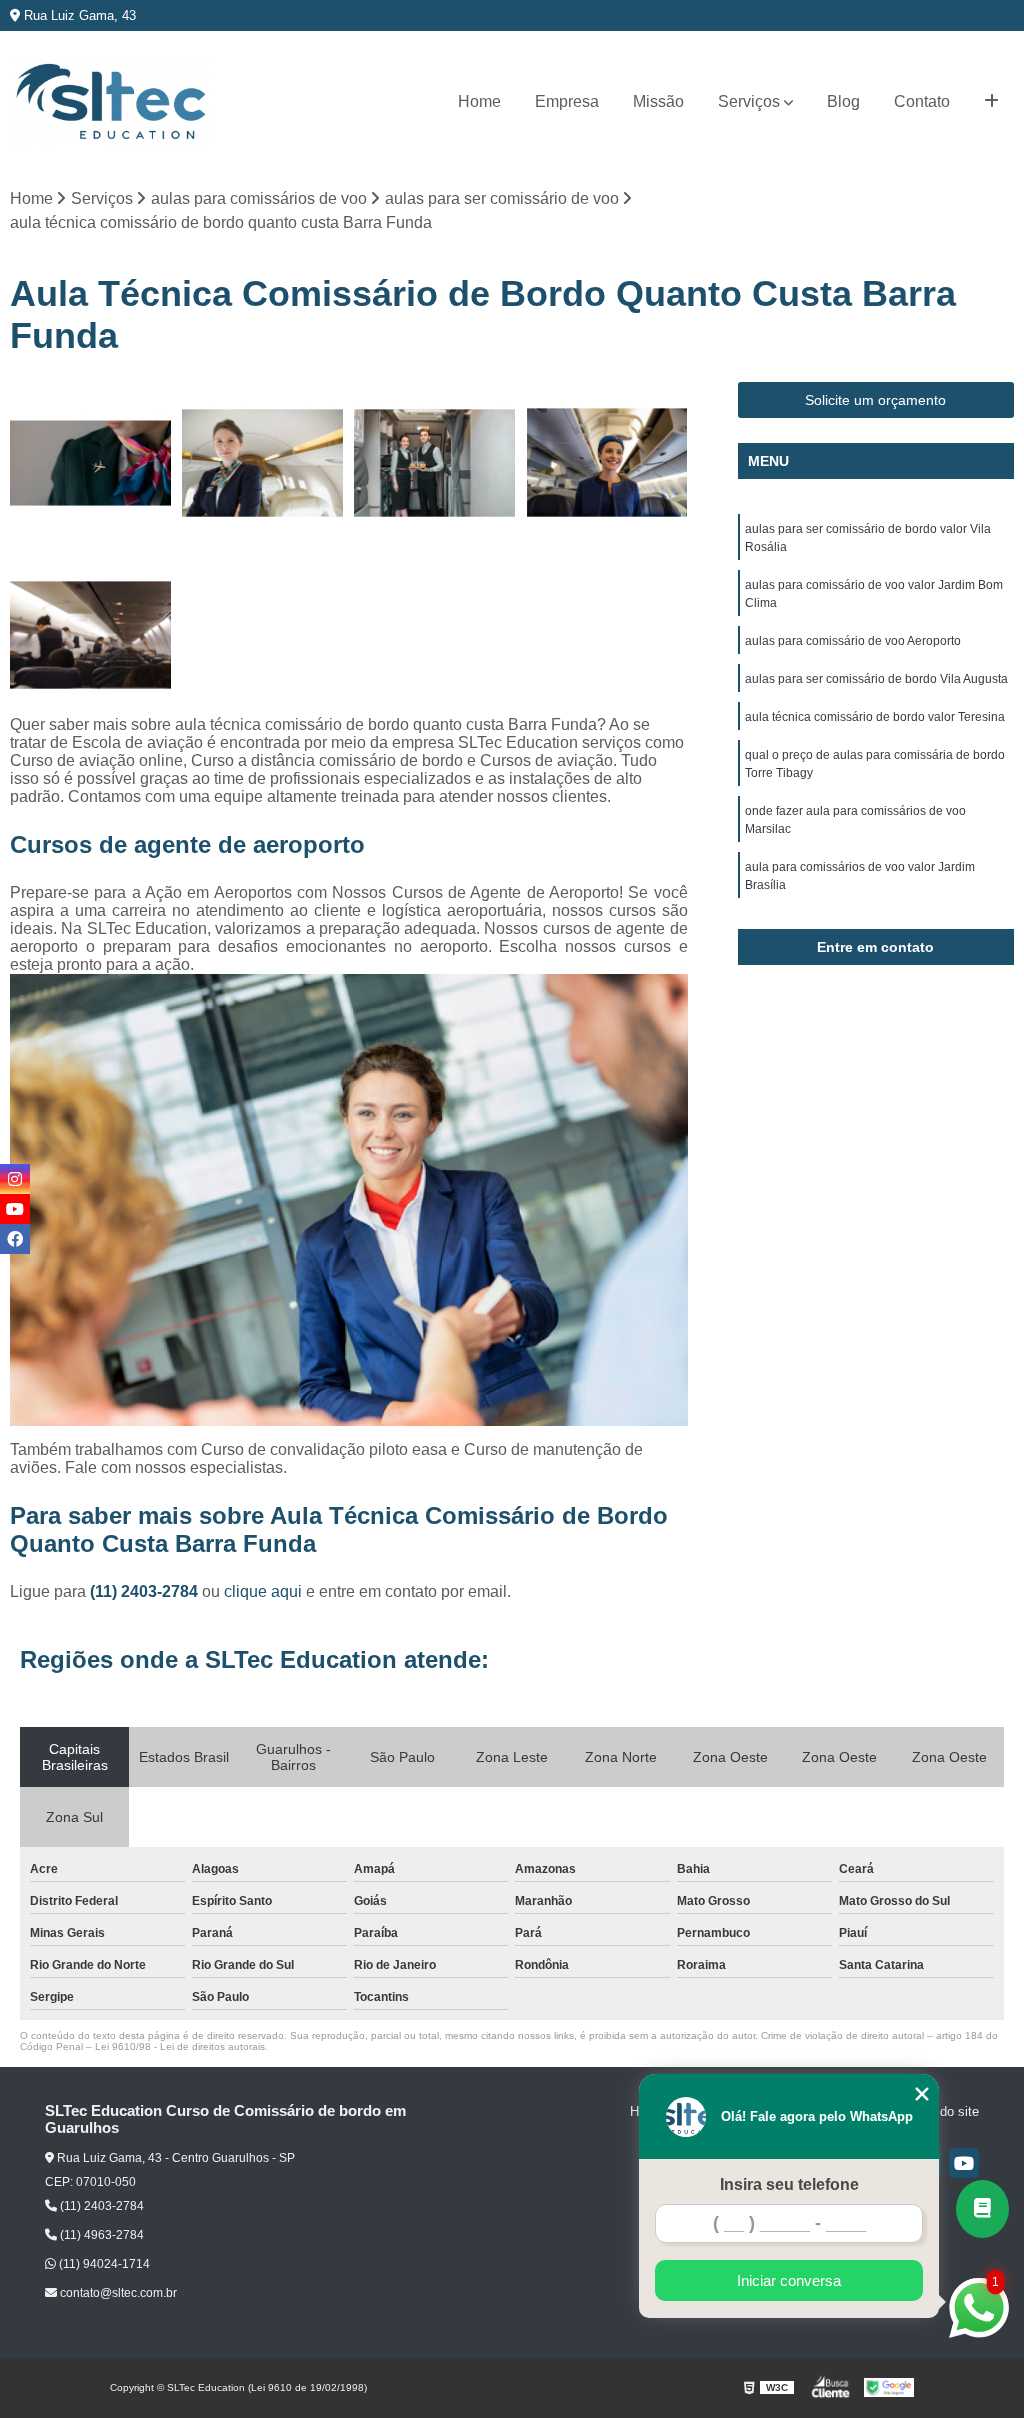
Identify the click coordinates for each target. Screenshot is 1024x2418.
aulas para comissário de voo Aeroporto (853, 641)
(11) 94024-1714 (103, 2264)
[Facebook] (15, 1239)
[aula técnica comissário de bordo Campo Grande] (263, 463)
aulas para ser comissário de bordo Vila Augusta (876, 679)
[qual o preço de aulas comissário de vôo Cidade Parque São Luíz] (607, 463)
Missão (658, 101)
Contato (922, 101)
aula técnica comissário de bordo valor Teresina (875, 717)
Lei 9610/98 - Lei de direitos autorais (180, 2046)
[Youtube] (964, 2163)
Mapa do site (941, 2111)
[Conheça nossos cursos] (982, 2209)
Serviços (749, 101)
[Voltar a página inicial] (110, 102)
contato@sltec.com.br (117, 2293)
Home (479, 101)
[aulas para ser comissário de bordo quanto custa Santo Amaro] (91, 463)
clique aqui (263, 1591)
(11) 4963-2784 (100, 2235)
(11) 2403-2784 (146, 1591)
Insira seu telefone (789, 2184)
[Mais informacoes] (991, 102)
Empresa (567, 101)
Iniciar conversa (789, 2280)
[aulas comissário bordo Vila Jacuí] (91, 635)
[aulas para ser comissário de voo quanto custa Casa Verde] (435, 463)
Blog (843, 101)
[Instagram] (15, 1179)
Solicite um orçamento (875, 400)
